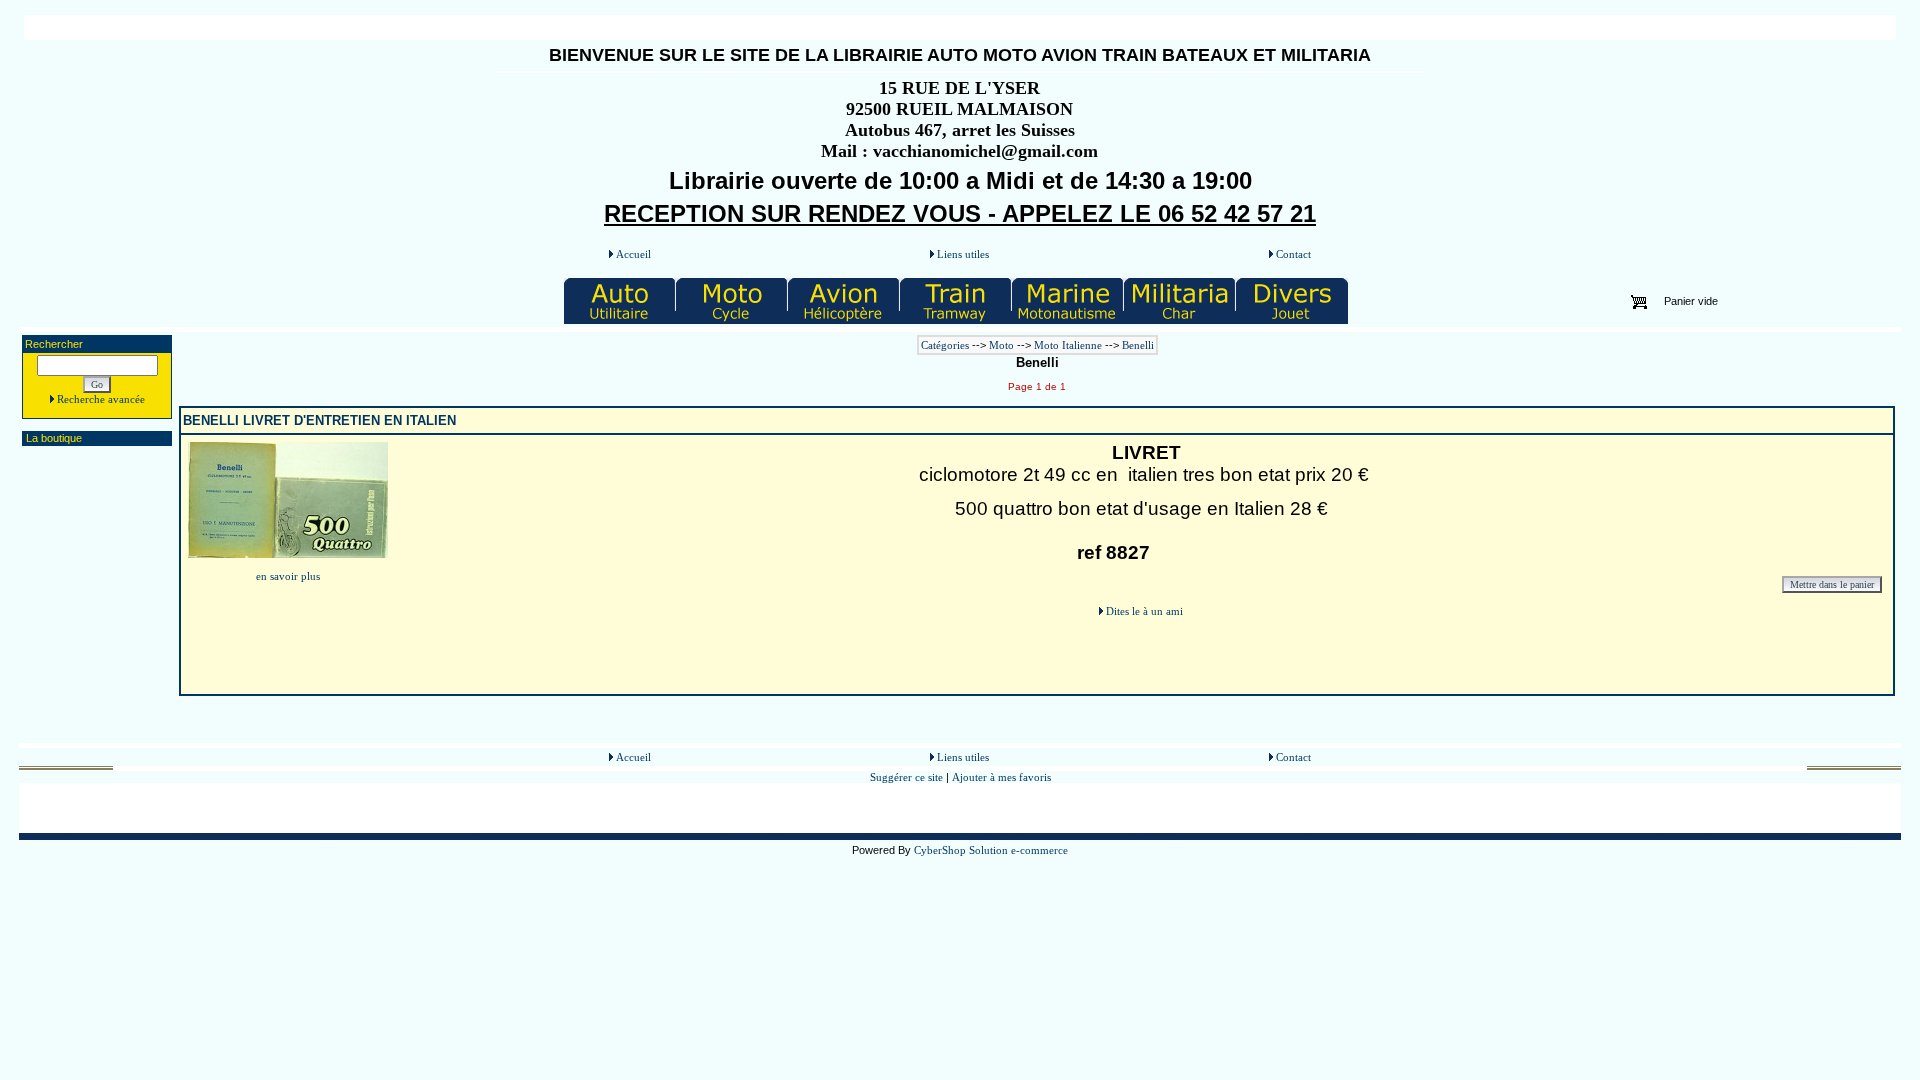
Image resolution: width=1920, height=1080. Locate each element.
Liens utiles (963, 254)
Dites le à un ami (1144, 611)
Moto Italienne (1068, 345)
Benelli (1138, 345)
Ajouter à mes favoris (1001, 777)
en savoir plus (288, 576)
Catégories (946, 345)
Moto (1001, 345)
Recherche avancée (101, 399)
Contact (1293, 254)
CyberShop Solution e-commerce (991, 850)
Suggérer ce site (908, 777)
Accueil (633, 254)
